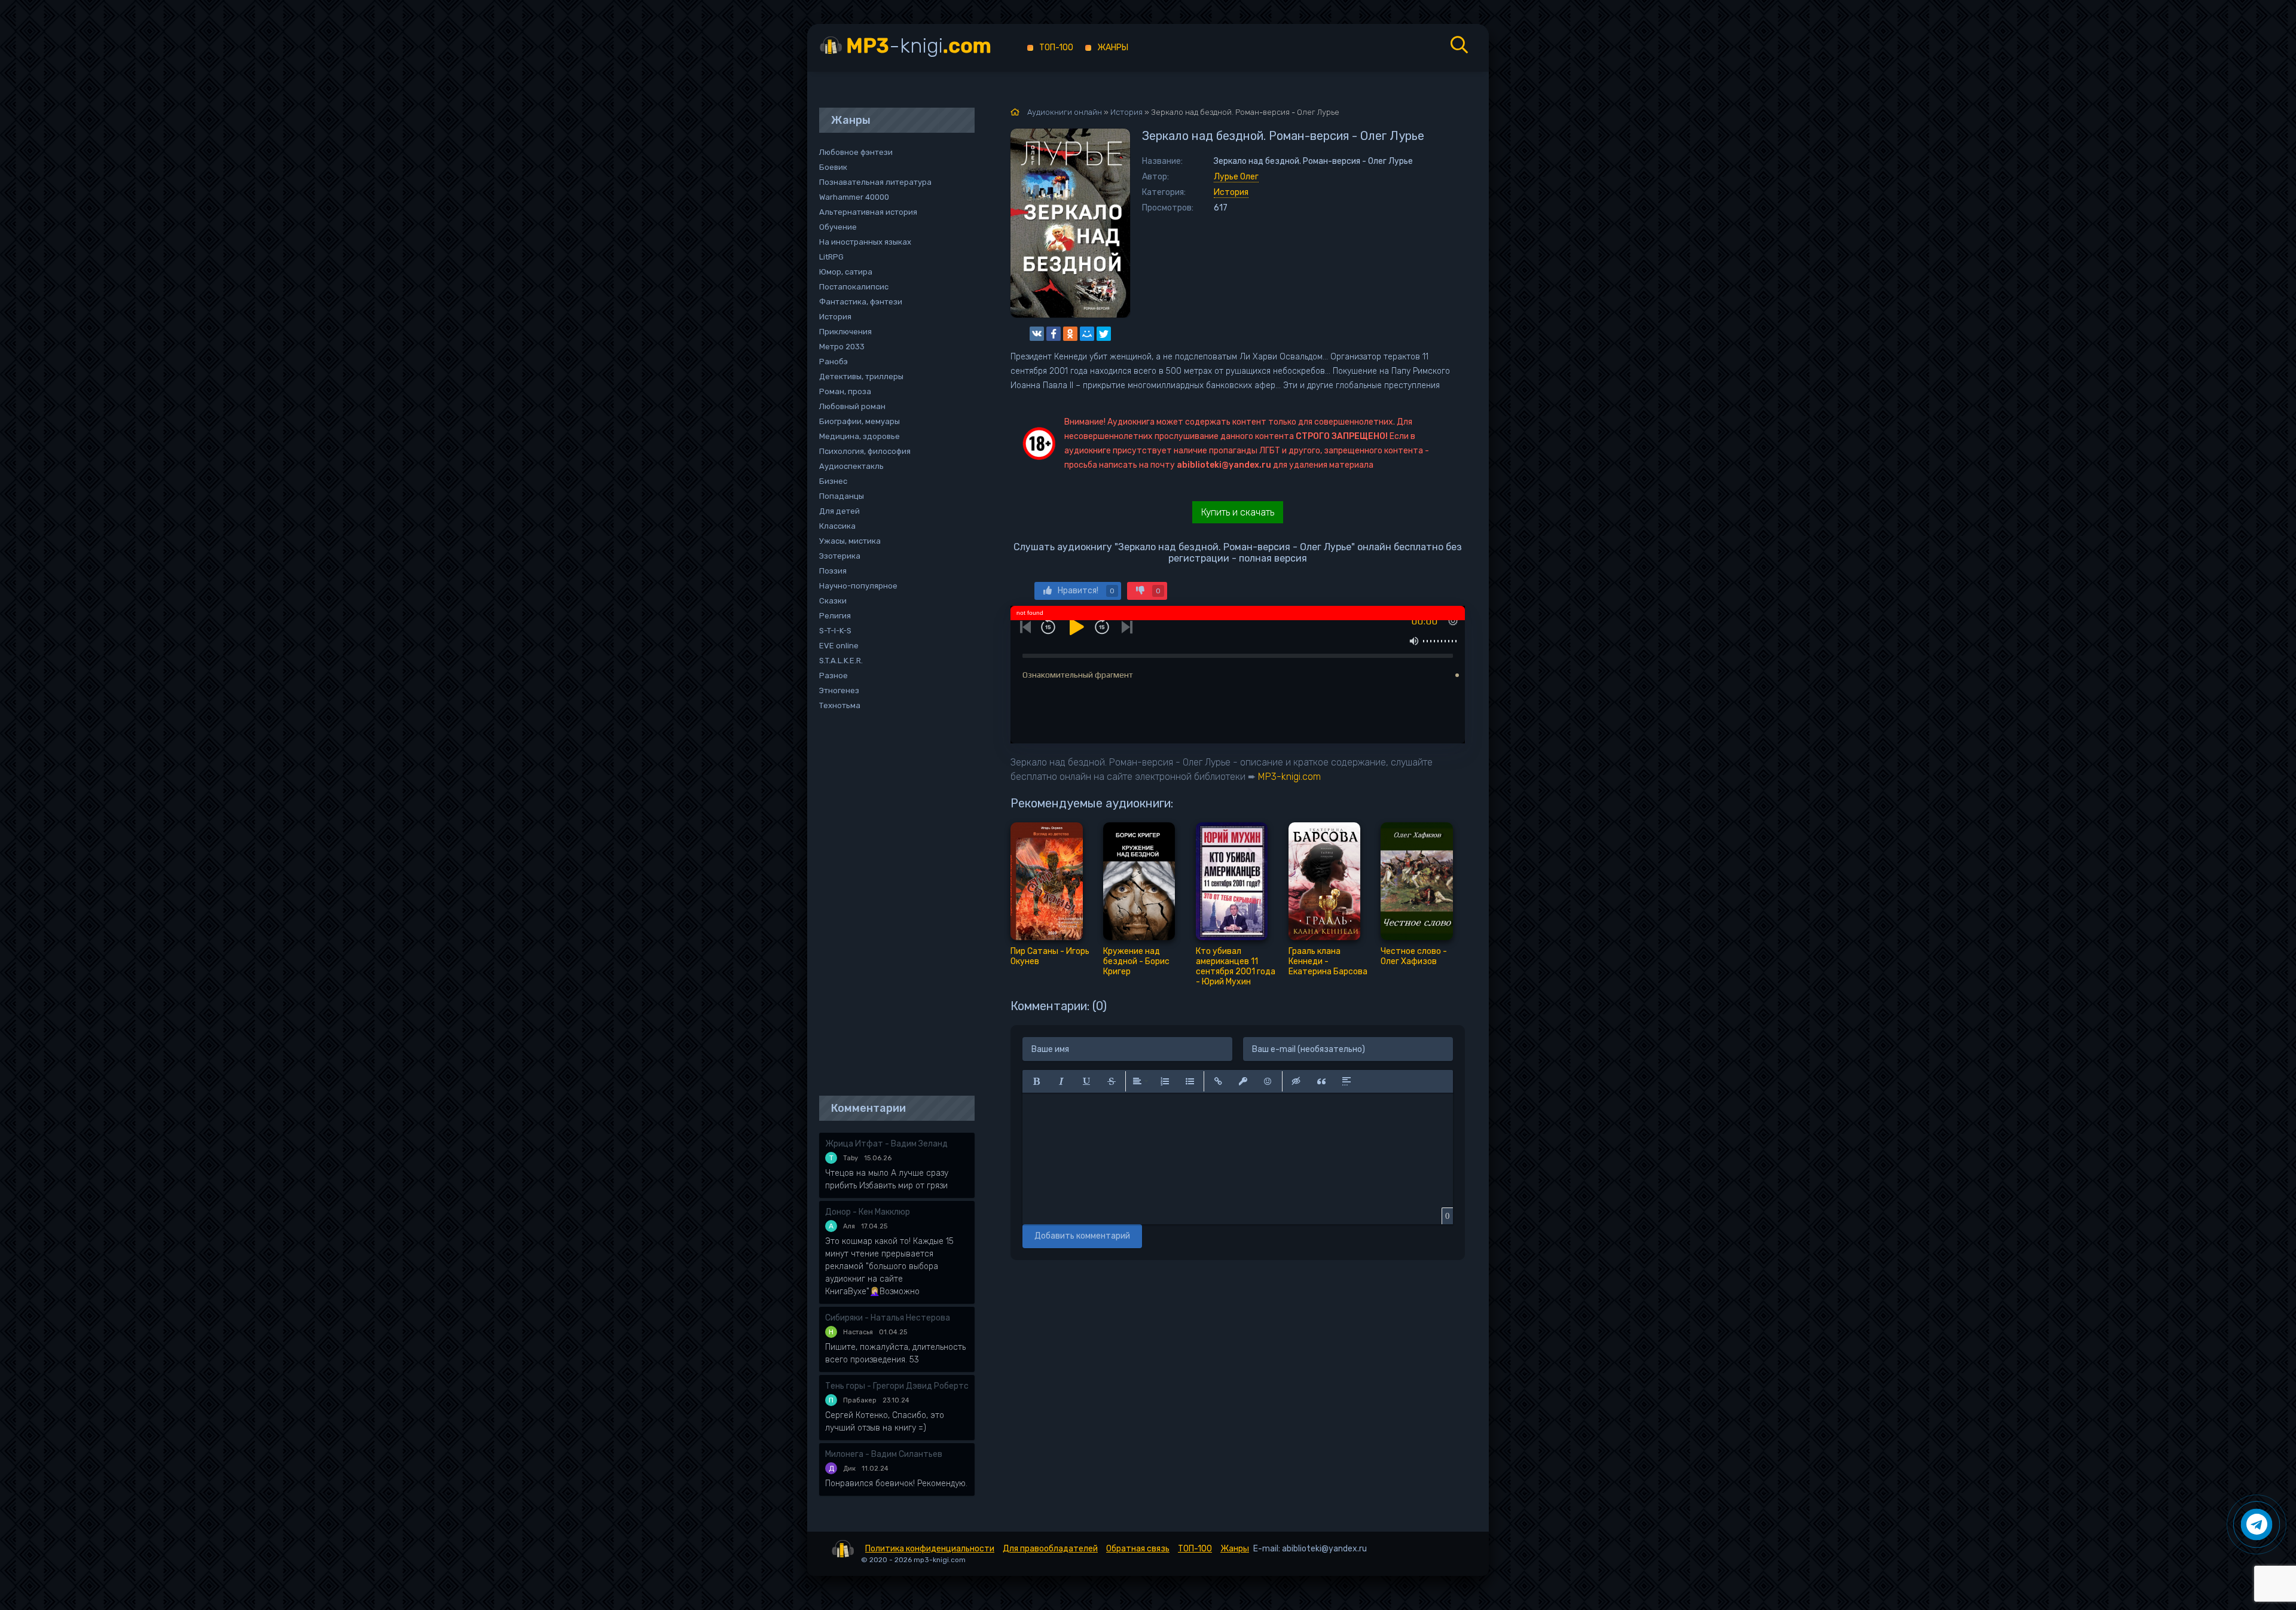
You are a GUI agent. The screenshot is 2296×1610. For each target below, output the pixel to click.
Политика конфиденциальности (930, 1549)
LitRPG (831, 257)
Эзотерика (840, 556)
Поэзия (833, 571)
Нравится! (1086, 591)
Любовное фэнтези (856, 152)
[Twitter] (1104, 334)
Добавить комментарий (1082, 1236)
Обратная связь (1138, 1549)
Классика (837, 526)
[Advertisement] (891, 904)
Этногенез (839, 690)
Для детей (839, 511)
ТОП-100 (1056, 48)
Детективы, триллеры (861, 376)
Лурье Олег (1236, 177)
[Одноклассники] (1070, 334)
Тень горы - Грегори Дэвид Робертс (897, 1386)
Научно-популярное (858, 586)
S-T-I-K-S (835, 631)
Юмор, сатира (846, 272)
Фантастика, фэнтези (861, 302)
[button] (1036, 1081)
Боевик (833, 167)
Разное (833, 676)
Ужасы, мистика (850, 541)
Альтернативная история (868, 212)
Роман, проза (845, 391)
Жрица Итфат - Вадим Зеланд (886, 1144)
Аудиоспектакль (851, 466)
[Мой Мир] (1087, 334)
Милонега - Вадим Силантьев (884, 1454)
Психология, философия (865, 451)
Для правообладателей (1050, 1549)
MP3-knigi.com (1289, 777)
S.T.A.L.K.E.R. (841, 661)
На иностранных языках (865, 242)
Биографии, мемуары (860, 421)
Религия (835, 616)
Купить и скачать (1238, 512)
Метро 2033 (842, 347)
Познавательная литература (875, 182)
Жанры (1113, 48)
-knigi (919, 46)
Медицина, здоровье (860, 436)
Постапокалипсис (854, 287)
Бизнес (833, 481)
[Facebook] (1054, 334)
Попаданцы (842, 496)
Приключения (845, 332)
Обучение (838, 227)
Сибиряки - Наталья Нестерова (888, 1318)
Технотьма (840, 705)
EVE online (839, 646)
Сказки (833, 601)
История (1231, 192)
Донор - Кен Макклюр (868, 1212)
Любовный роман (852, 406)
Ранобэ (833, 362)
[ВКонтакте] (1037, 334)
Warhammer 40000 (854, 197)
